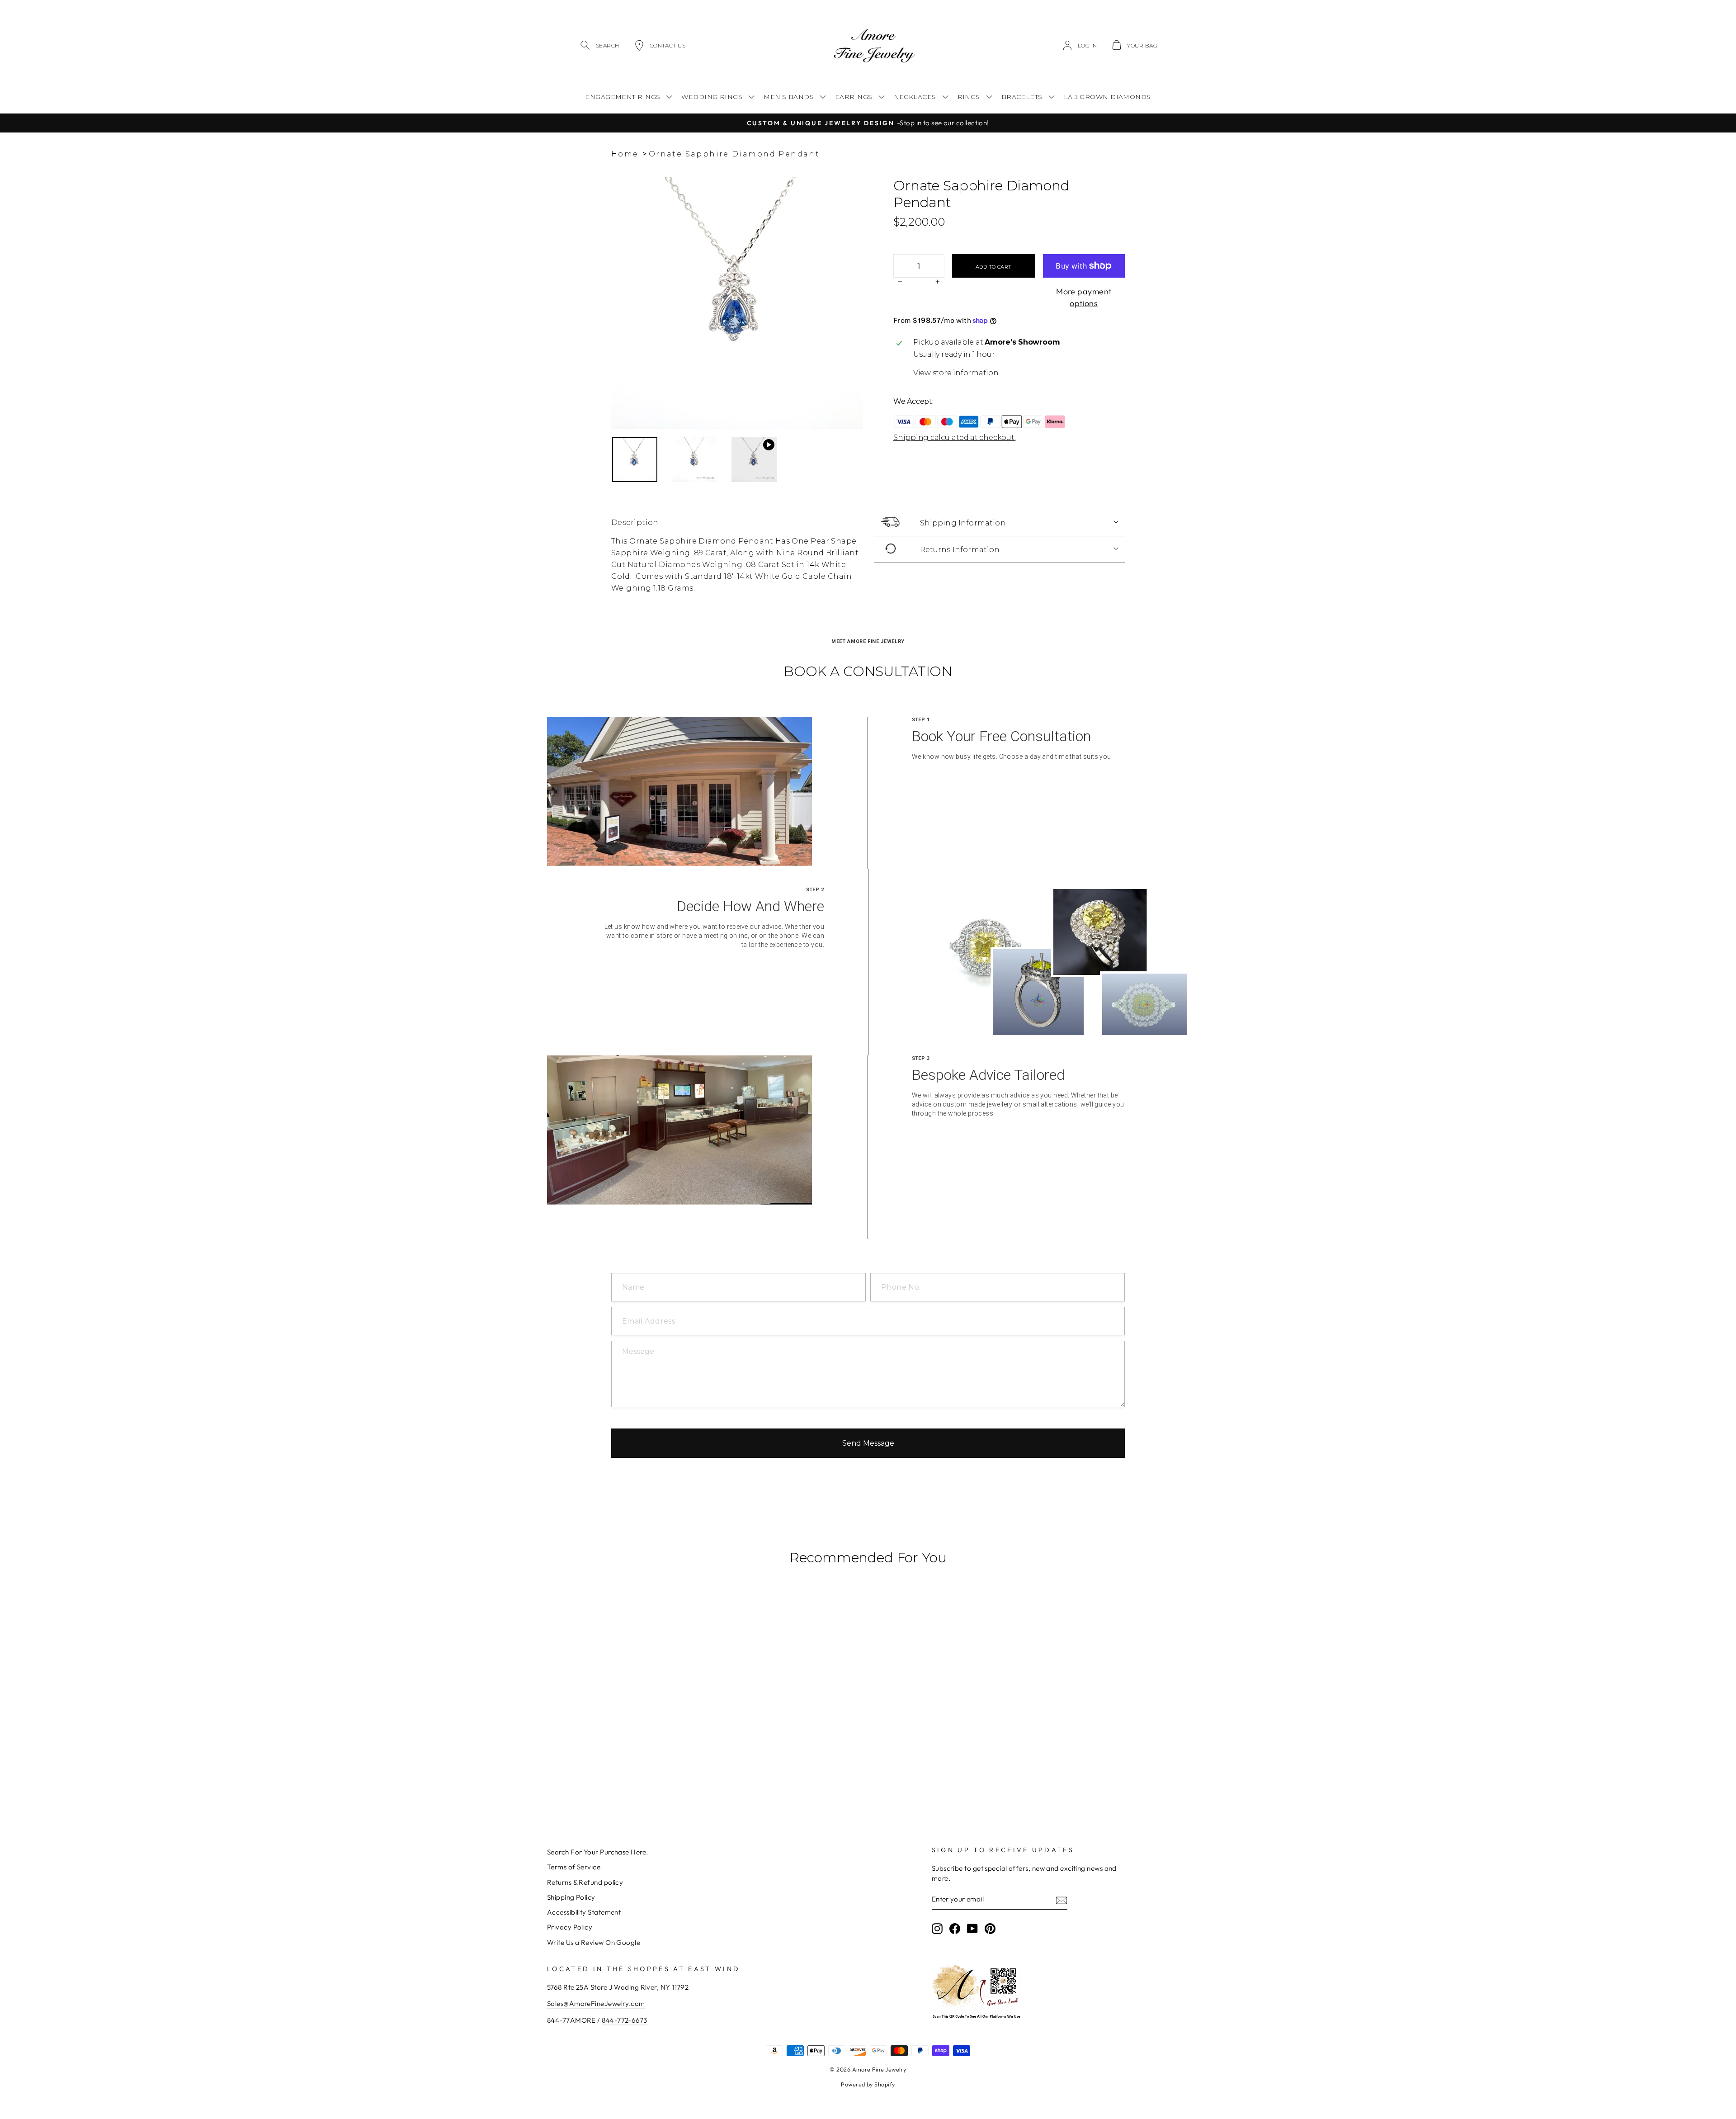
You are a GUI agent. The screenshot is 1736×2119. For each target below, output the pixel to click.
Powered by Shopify (868, 2084)
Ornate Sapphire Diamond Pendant (734, 154)
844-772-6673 (624, 2020)
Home (625, 154)
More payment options (1084, 297)
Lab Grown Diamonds (1107, 97)
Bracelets (1022, 97)
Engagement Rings (623, 97)
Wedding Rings (712, 97)
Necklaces (915, 97)
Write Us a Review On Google (594, 1942)
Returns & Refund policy (585, 1882)
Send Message (868, 1443)
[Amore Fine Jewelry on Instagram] (937, 1929)
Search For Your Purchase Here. (598, 1852)
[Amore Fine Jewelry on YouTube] (972, 1929)
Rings (969, 97)
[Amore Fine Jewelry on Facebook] (955, 1929)
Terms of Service (574, 1867)
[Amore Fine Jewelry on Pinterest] (990, 1929)
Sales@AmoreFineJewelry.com (596, 2003)
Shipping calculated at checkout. (954, 438)
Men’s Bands (789, 97)
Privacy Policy (570, 1927)
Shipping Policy (571, 1897)
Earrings (854, 97)
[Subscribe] (1061, 1899)
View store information (956, 373)
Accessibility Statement (584, 1912)
